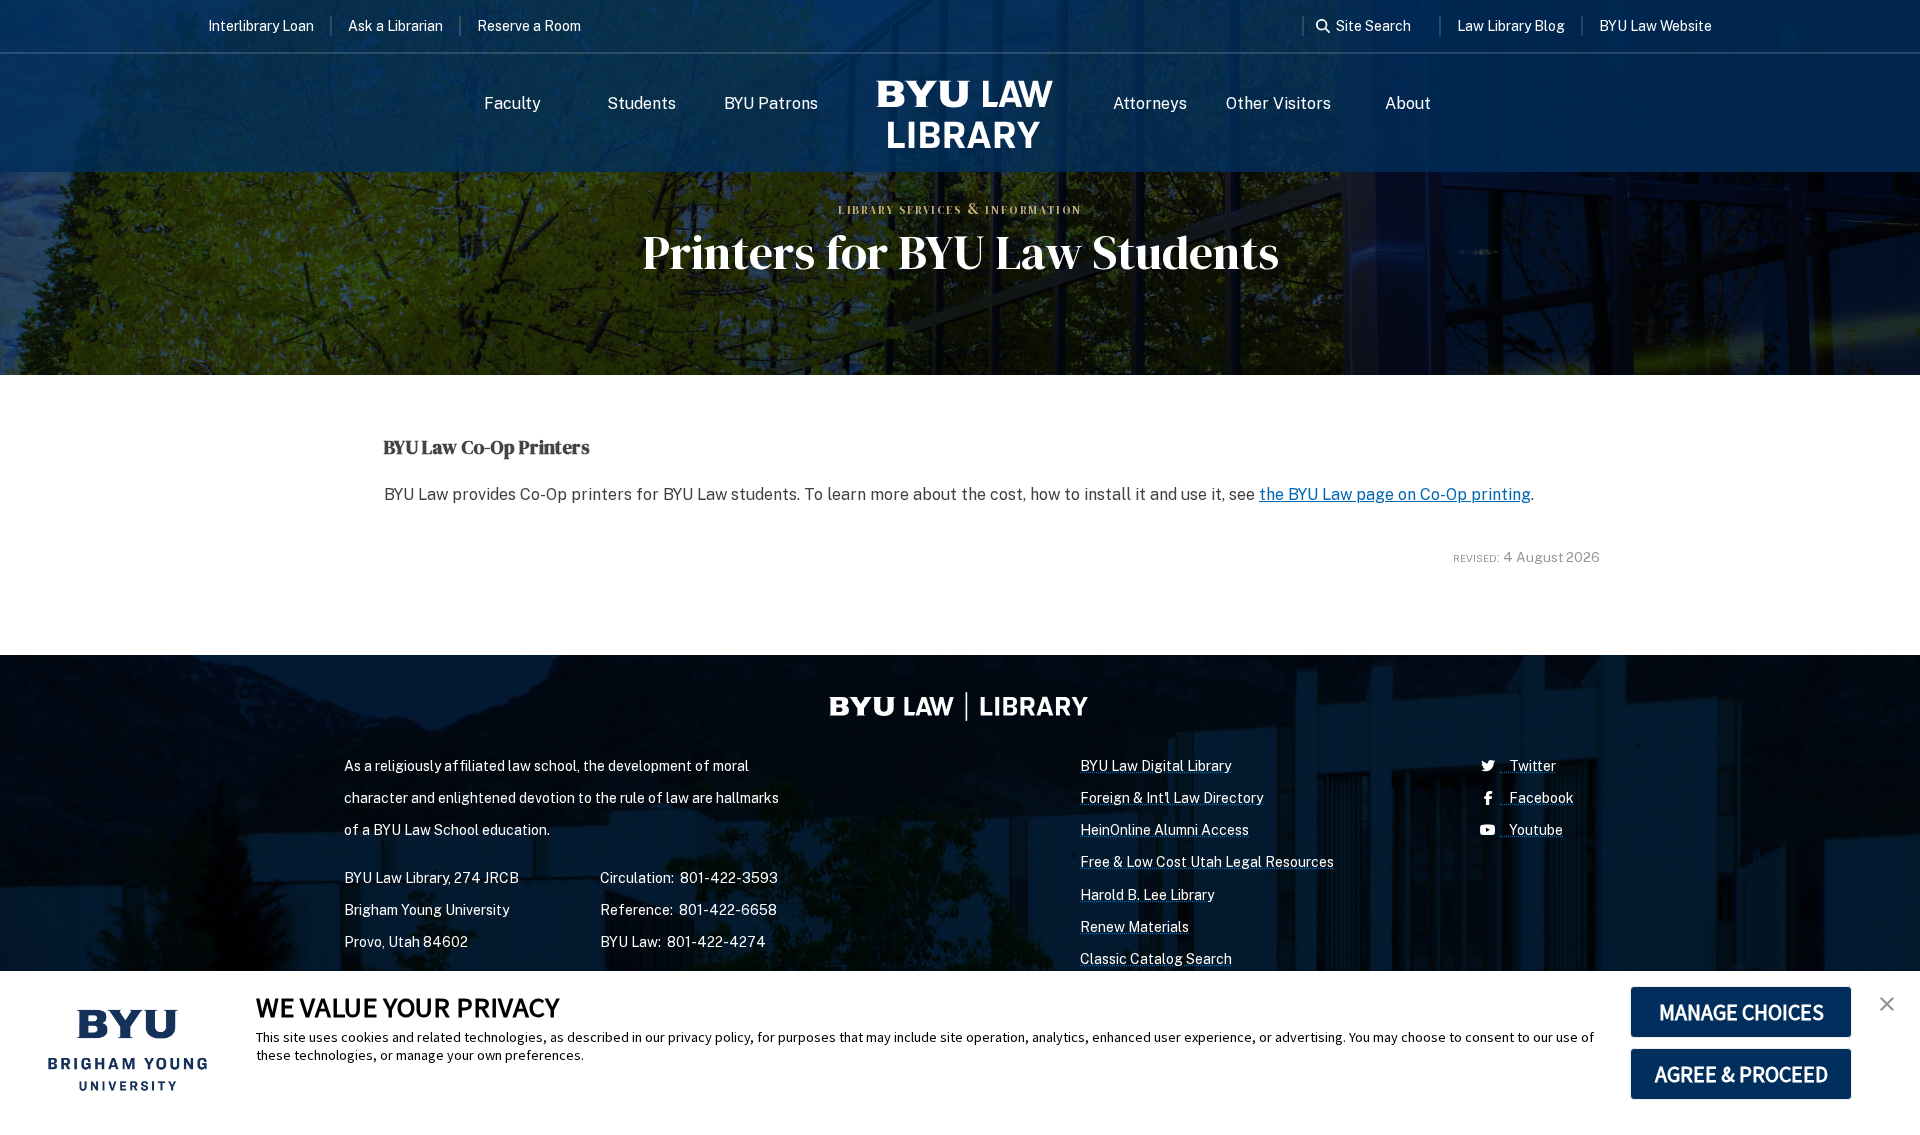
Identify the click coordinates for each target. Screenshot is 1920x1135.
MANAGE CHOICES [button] (1741, 1012)
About (1408, 103)
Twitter (1528, 766)
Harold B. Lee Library (1147, 895)
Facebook (1537, 798)
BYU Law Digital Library (1155, 766)
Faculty (512, 103)
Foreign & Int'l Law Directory (1171, 798)
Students (641, 103)
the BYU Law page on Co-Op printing (1395, 494)
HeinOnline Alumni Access (1164, 830)
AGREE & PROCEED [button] (1741, 1074)
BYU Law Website (1655, 26)
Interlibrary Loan (261, 26)
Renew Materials (1134, 927)
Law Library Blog (1511, 26)
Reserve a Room (529, 26)
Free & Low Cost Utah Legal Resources (1207, 862)
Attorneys (1150, 103)
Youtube (1531, 830)
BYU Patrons (771, 103)
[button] (1887, 1004)
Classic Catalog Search (1156, 959)
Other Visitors (1278, 103)
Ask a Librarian (395, 26)
